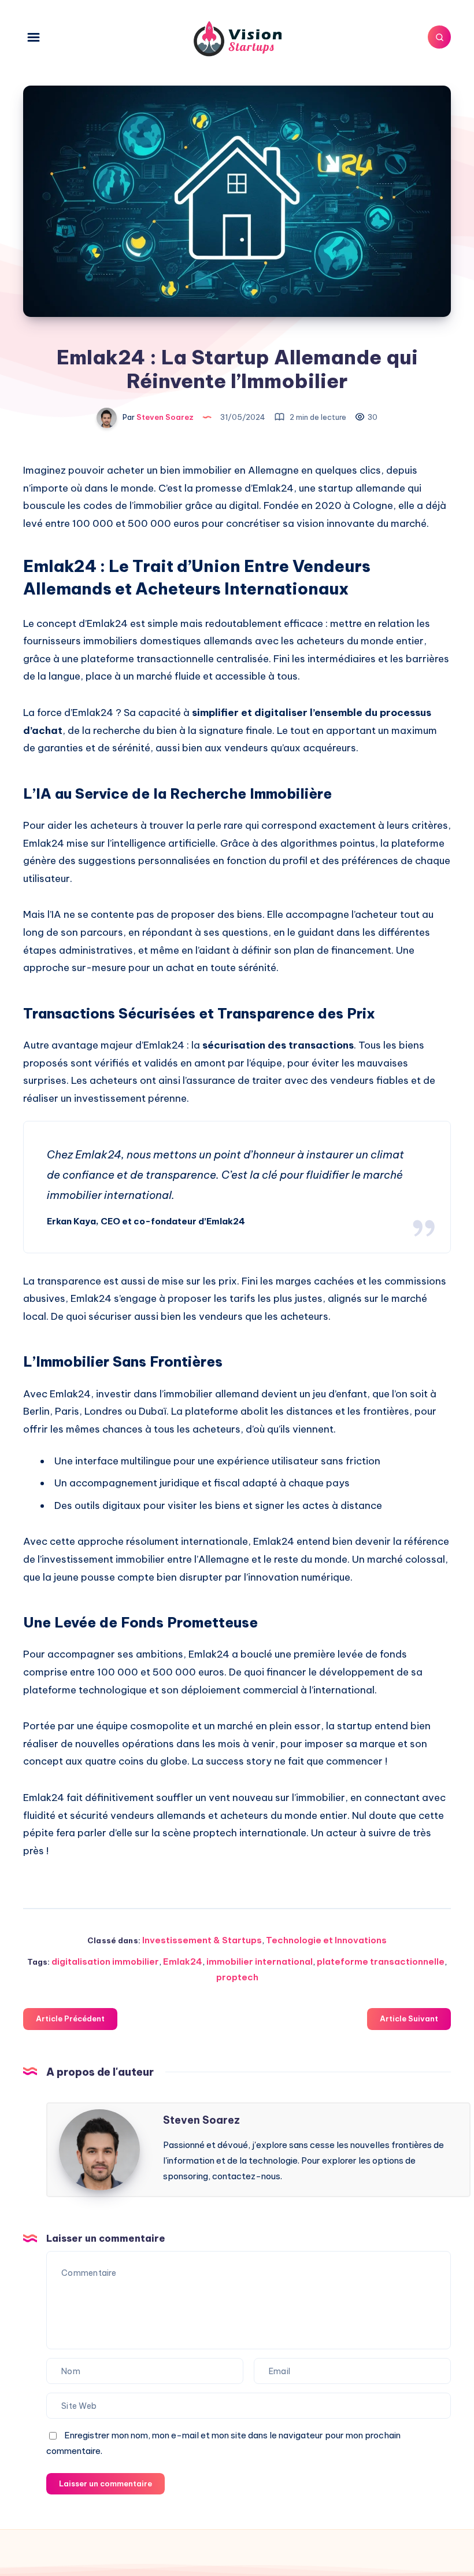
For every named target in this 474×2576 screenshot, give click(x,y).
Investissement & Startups (202, 1940)
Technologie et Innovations (326, 1940)
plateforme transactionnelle (381, 1961)
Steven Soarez (201, 2120)
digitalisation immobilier (105, 1961)
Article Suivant (409, 2018)
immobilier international (260, 1961)
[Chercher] (439, 37)
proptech (237, 1977)
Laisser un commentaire (105, 2483)
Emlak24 (183, 1961)
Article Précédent (70, 2018)
